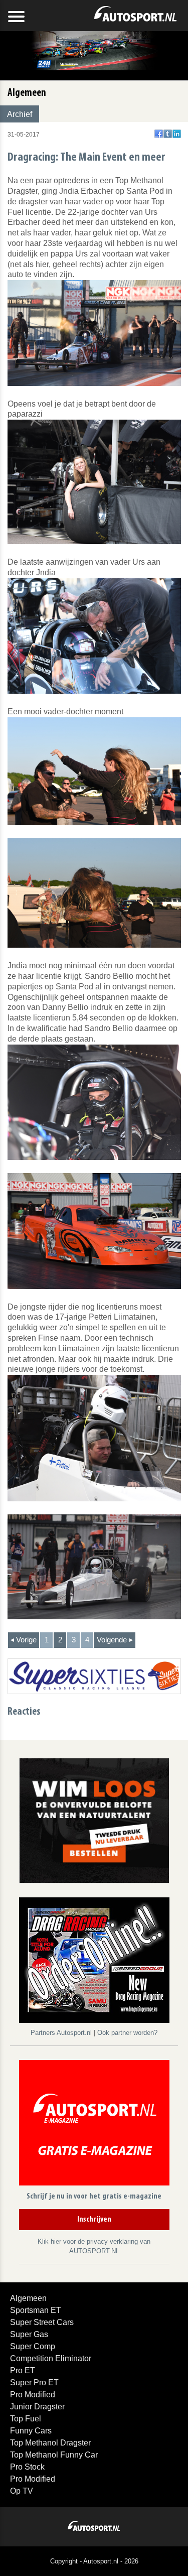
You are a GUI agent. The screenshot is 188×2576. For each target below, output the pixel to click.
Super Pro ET (34, 2382)
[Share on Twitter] (168, 134)
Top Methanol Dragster (50, 2443)
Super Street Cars (42, 2322)
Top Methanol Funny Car (54, 2455)
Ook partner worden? (127, 2033)
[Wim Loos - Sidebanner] (94, 1820)
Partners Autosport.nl (62, 2033)
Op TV (22, 2491)
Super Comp (33, 2346)
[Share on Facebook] (159, 134)
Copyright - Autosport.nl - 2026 (94, 2561)
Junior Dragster (37, 2407)
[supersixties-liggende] (94, 1676)
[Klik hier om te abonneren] (94, 2124)
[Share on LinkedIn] (177, 134)
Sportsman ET (36, 2310)
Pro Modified (33, 2395)
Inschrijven (94, 2220)
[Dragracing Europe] (94, 1962)
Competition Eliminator (51, 2358)
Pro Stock (27, 2467)
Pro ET (23, 2370)
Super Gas (29, 2334)
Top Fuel (26, 2419)
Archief (20, 114)
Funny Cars (31, 2431)
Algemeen (28, 2298)
